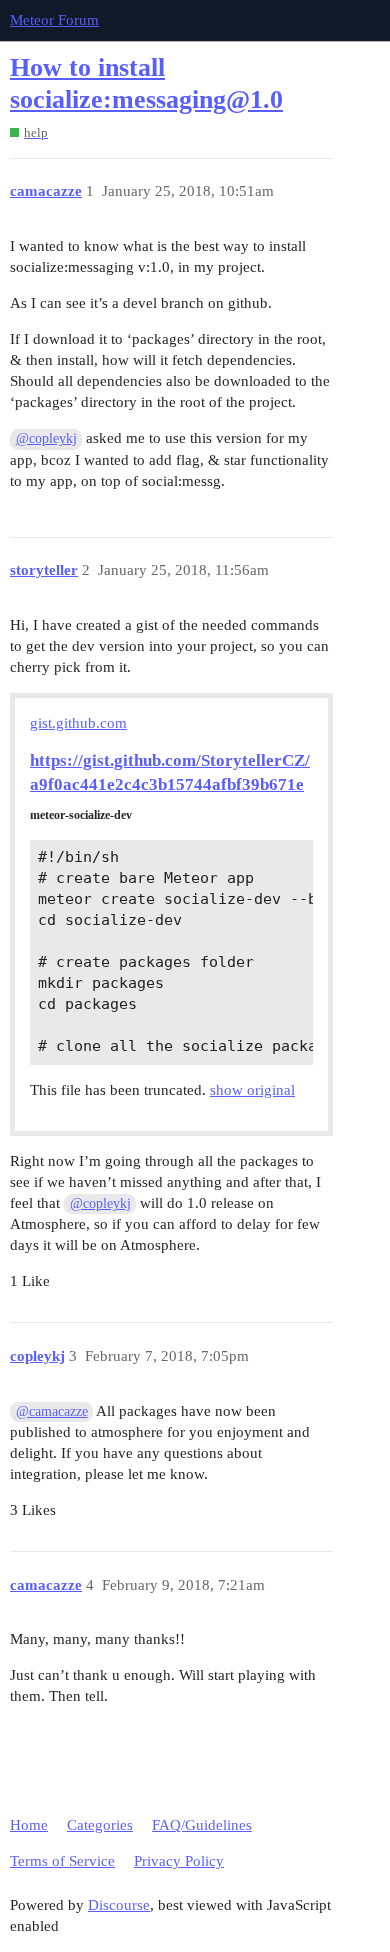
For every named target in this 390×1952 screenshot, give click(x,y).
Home (29, 1825)
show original (252, 1090)
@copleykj (46, 438)
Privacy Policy (179, 1861)
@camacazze (52, 1411)
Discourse (119, 1905)
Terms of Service (62, 1861)
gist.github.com (78, 723)
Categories (100, 1825)
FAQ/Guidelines (202, 1825)
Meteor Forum (54, 20)
